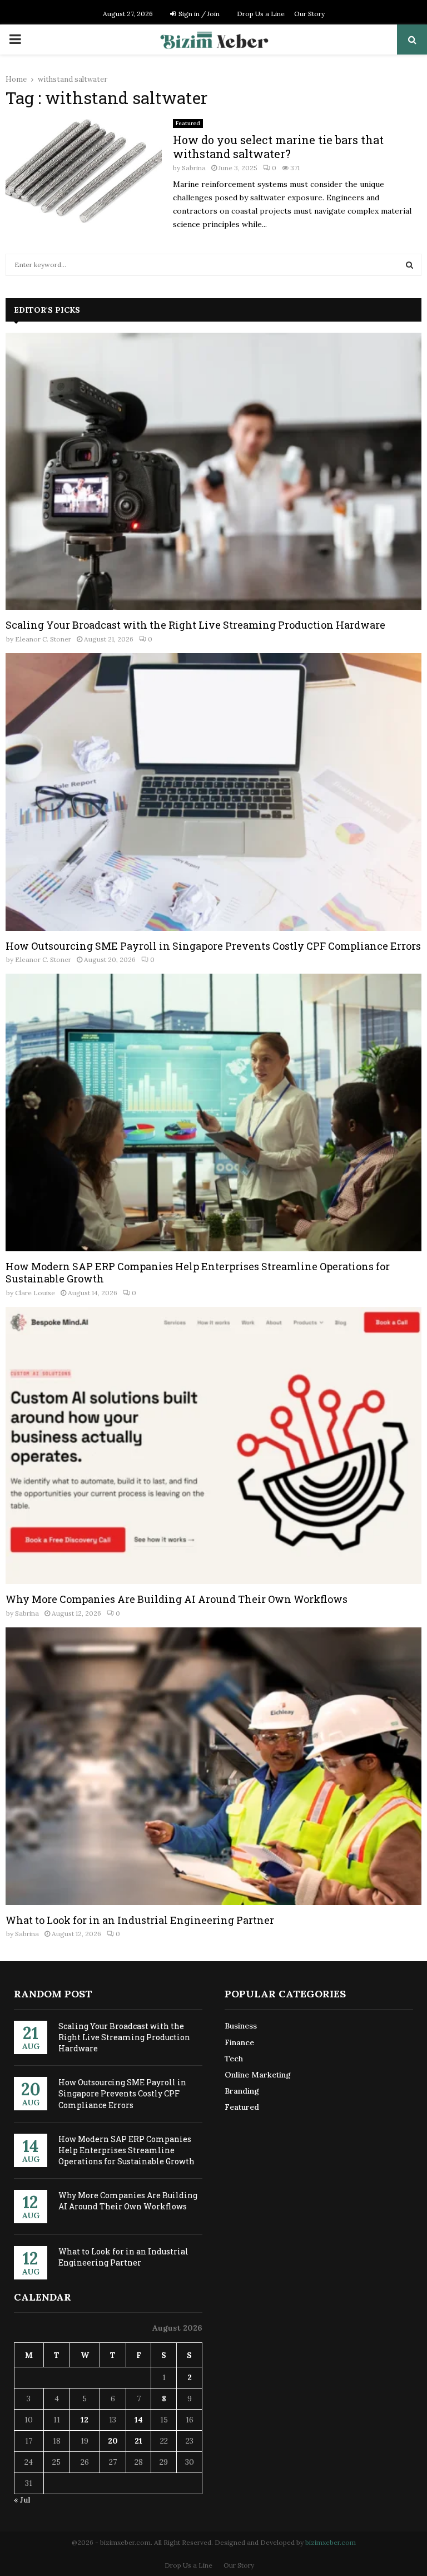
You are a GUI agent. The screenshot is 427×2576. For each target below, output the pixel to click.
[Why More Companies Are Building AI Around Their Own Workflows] (213, 1446)
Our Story (309, 14)
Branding (242, 2091)
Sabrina (194, 168)
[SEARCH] (409, 265)
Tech (234, 2059)
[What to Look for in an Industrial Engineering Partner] (213, 1766)
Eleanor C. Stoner (43, 639)
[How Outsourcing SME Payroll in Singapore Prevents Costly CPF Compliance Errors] (213, 792)
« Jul (22, 2500)
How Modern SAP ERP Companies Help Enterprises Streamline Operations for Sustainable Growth (198, 1273)
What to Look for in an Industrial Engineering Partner (140, 1920)
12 (85, 2420)
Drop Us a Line (261, 14)
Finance (239, 2042)
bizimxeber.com (331, 2542)
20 (113, 2441)
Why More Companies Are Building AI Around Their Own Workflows (177, 1599)
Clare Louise (35, 1293)
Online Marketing (258, 2075)
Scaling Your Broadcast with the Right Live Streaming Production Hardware (195, 625)
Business (241, 2026)
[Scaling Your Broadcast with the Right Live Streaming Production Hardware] (213, 472)
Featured (188, 123)
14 (139, 2420)
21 (138, 2441)
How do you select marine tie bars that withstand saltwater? (278, 147)
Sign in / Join (198, 14)
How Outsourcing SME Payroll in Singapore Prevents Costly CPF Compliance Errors (213, 946)
